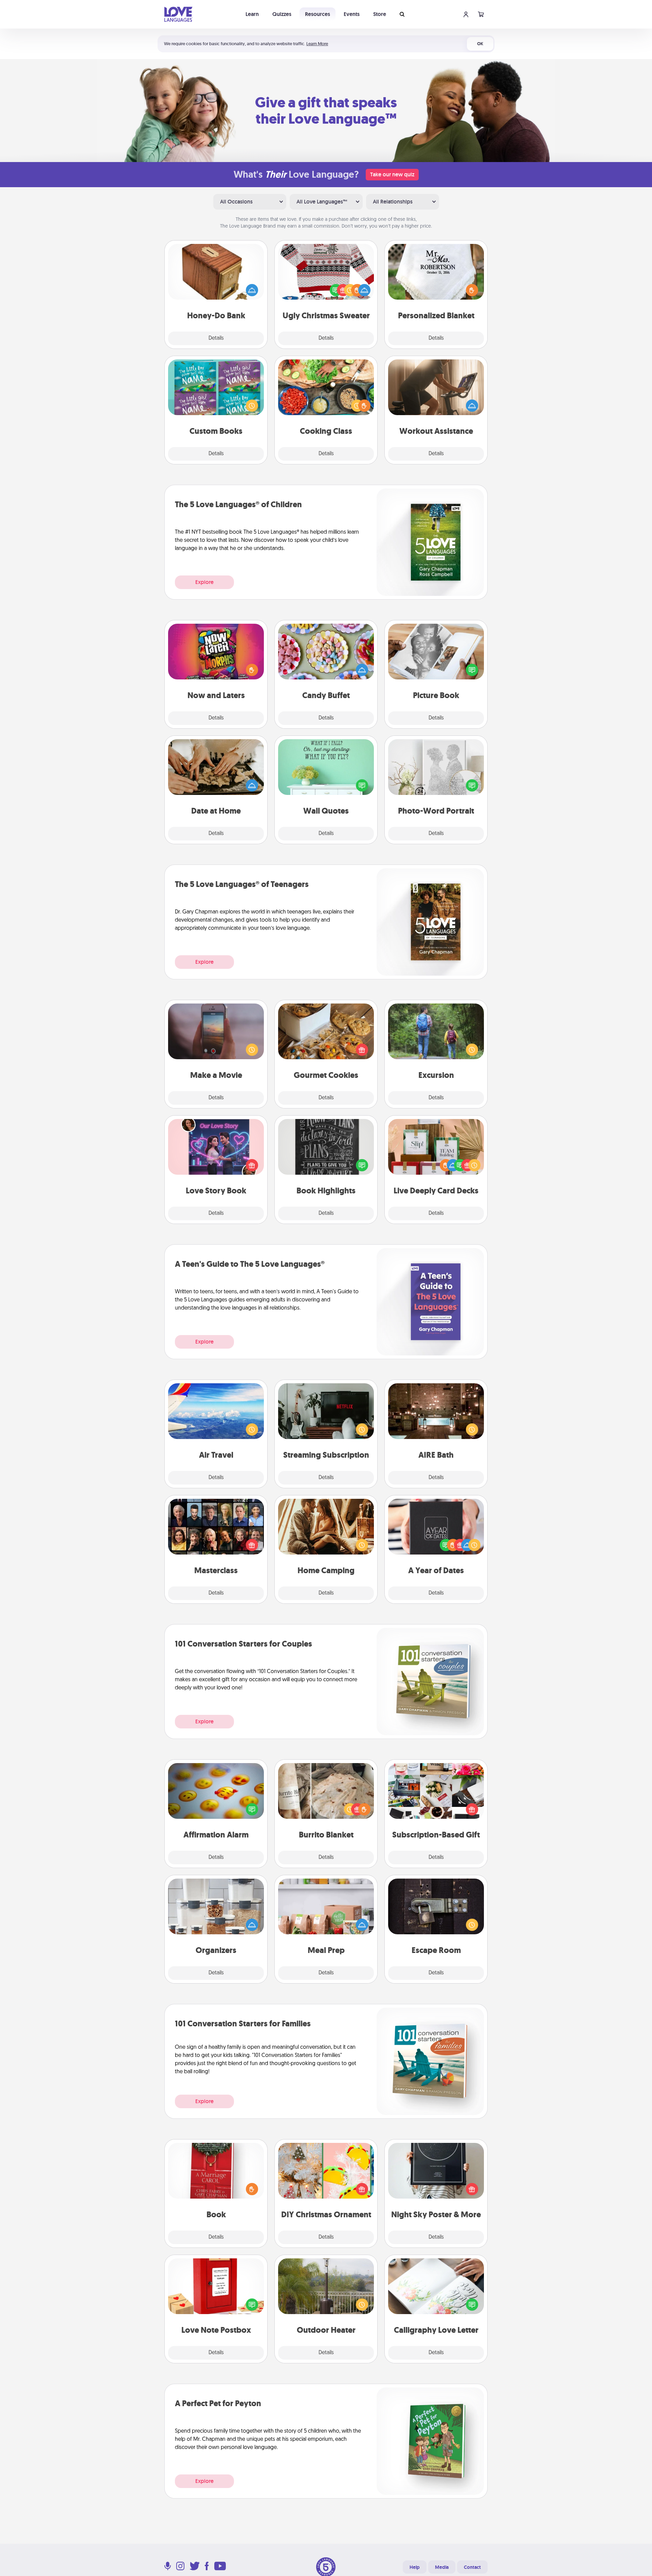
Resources (318, 14)
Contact (472, 2567)
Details (216, 338)
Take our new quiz (392, 174)
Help (415, 2567)
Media (442, 2567)
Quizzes (282, 14)
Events (352, 14)
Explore (204, 582)
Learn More (317, 44)
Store (380, 14)
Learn (252, 14)
